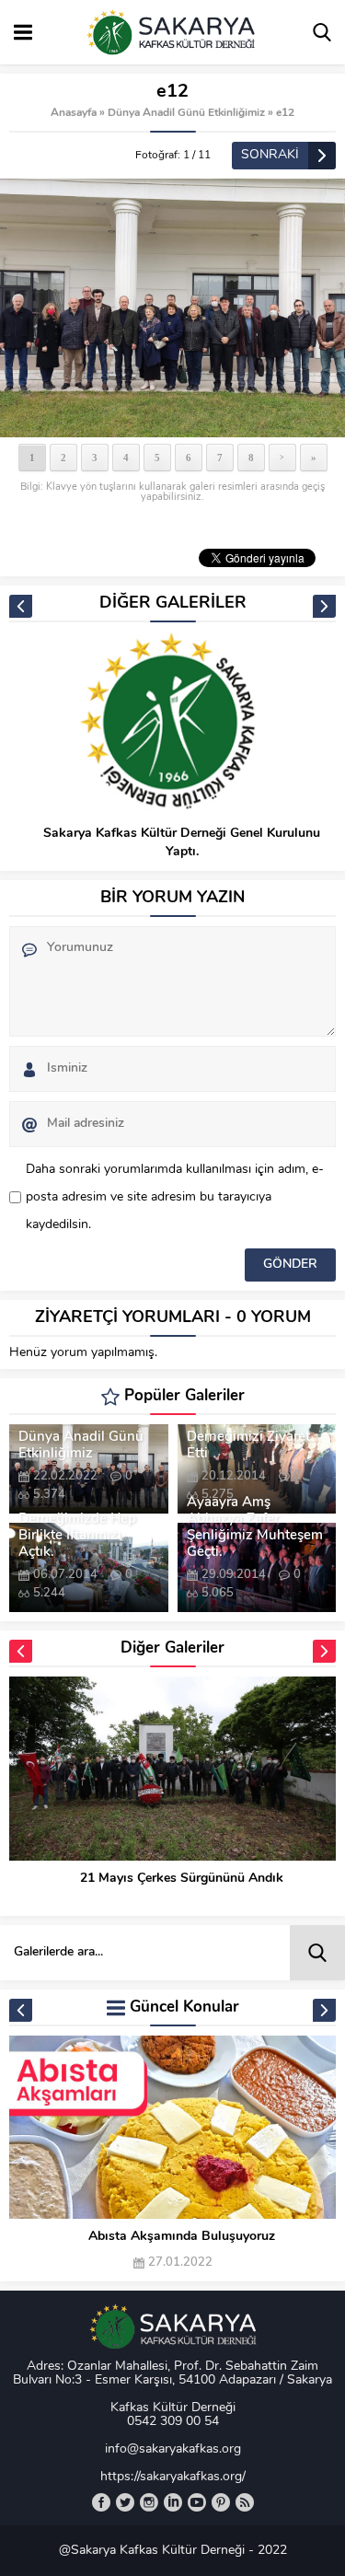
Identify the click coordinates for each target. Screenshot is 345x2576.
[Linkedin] (173, 2502)
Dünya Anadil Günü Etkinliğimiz (186, 113)
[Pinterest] (221, 2502)
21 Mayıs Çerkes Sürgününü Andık (182, 1879)
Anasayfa (74, 113)
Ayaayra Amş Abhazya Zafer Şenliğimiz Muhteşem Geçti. (255, 1528)
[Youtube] (197, 2502)
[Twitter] (125, 2502)
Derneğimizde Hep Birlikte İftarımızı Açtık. (77, 1536)
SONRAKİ (270, 155)
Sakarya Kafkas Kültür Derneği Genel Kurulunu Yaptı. (182, 843)
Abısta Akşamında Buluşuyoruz (182, 2237)
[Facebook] (101, 2502)
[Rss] (245, 2502)
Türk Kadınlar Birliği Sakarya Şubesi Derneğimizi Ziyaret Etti (249, 1429)
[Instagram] (149, 2502)
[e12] (172, 308)
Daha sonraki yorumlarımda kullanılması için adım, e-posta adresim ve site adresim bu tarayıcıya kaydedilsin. (175, 1197)
